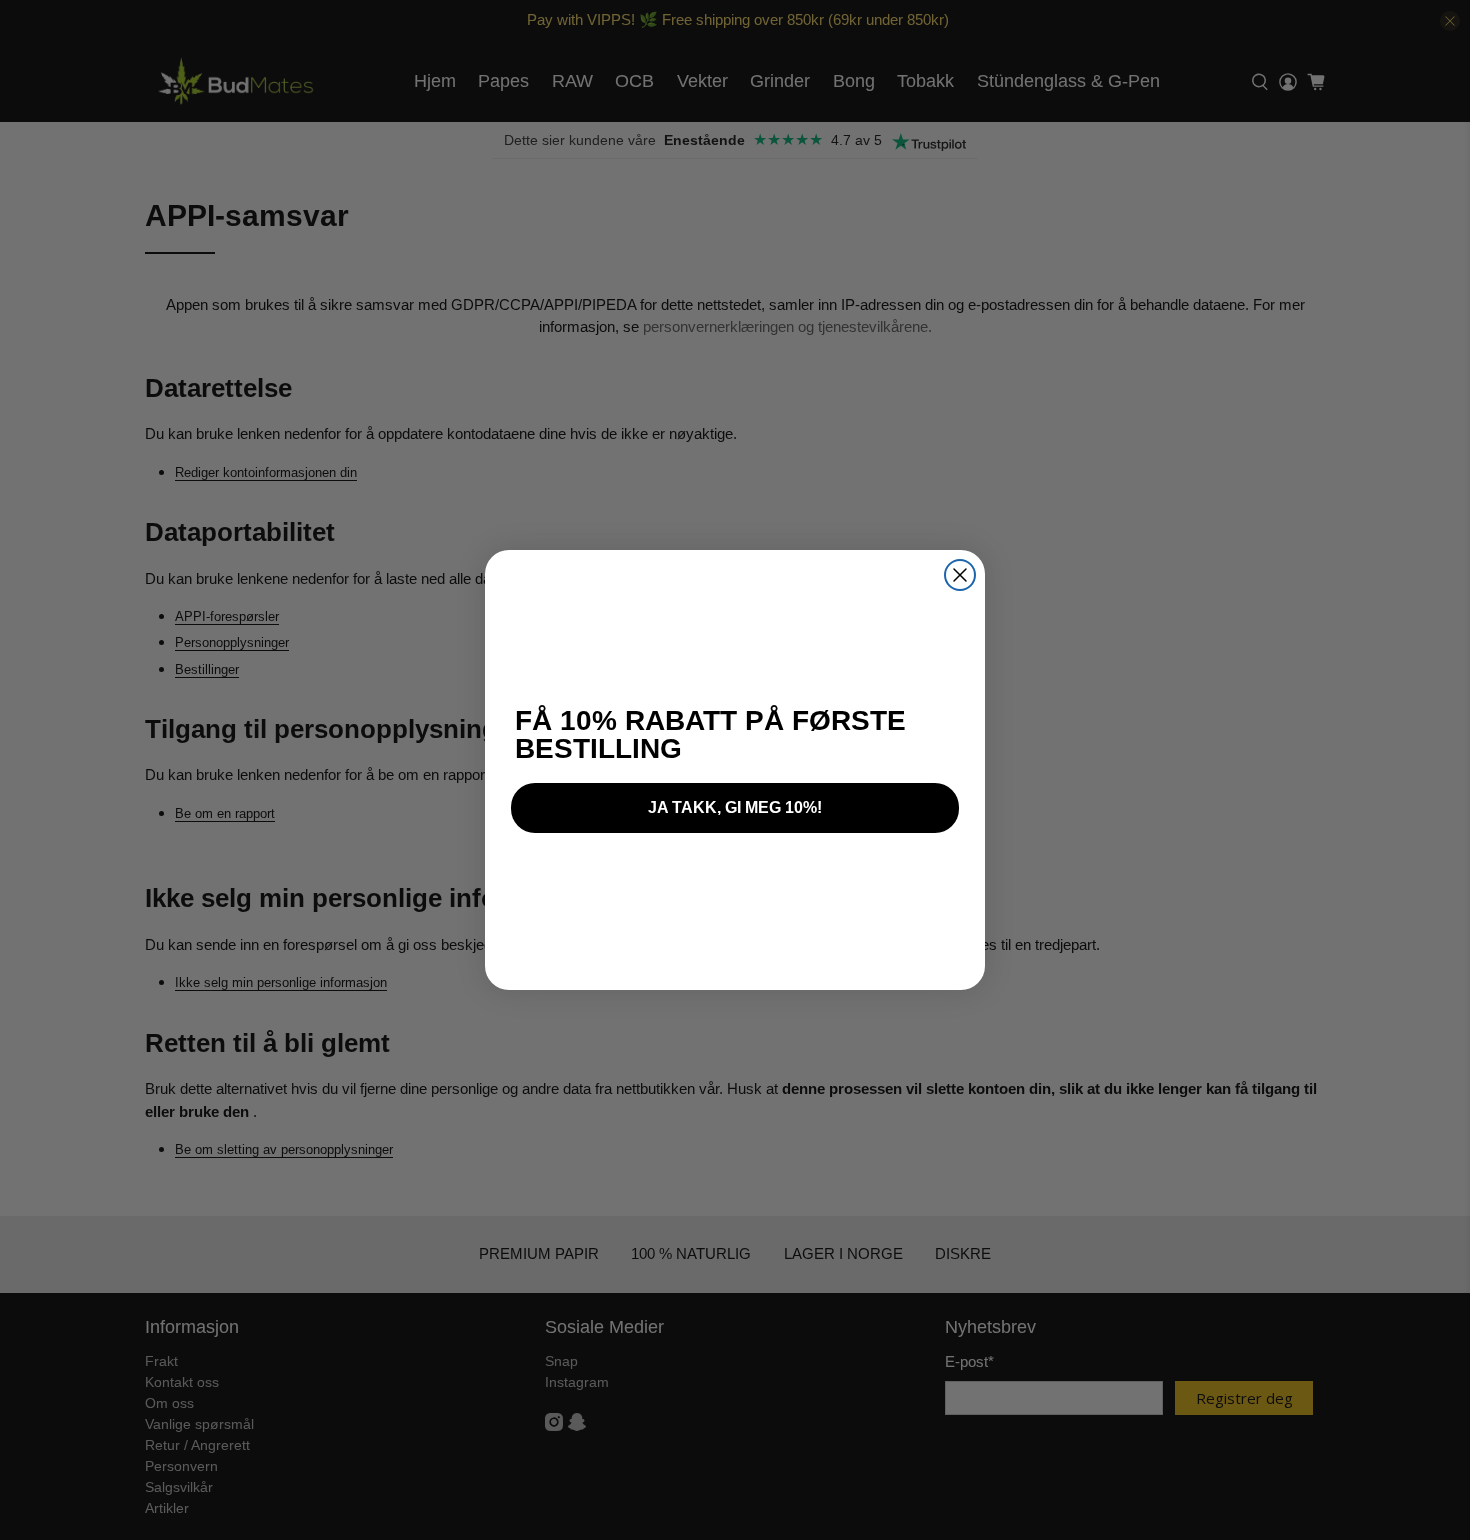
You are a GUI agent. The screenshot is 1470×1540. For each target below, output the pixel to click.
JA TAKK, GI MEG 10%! (735, 807)
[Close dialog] (960, 575)
